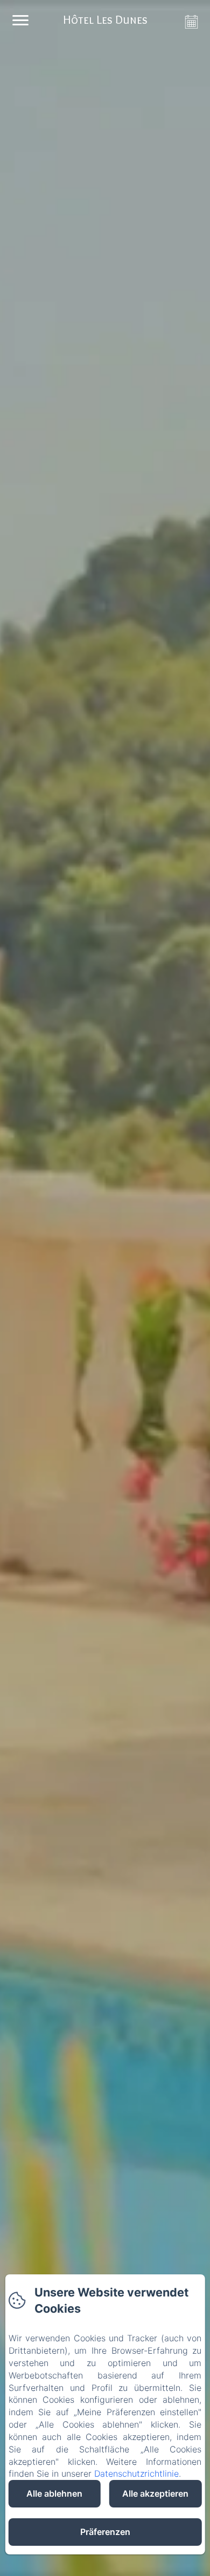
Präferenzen (105, 2532)
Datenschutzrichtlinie (136, 2473)
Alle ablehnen (54, 2493)
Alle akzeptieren (155, 2493)
